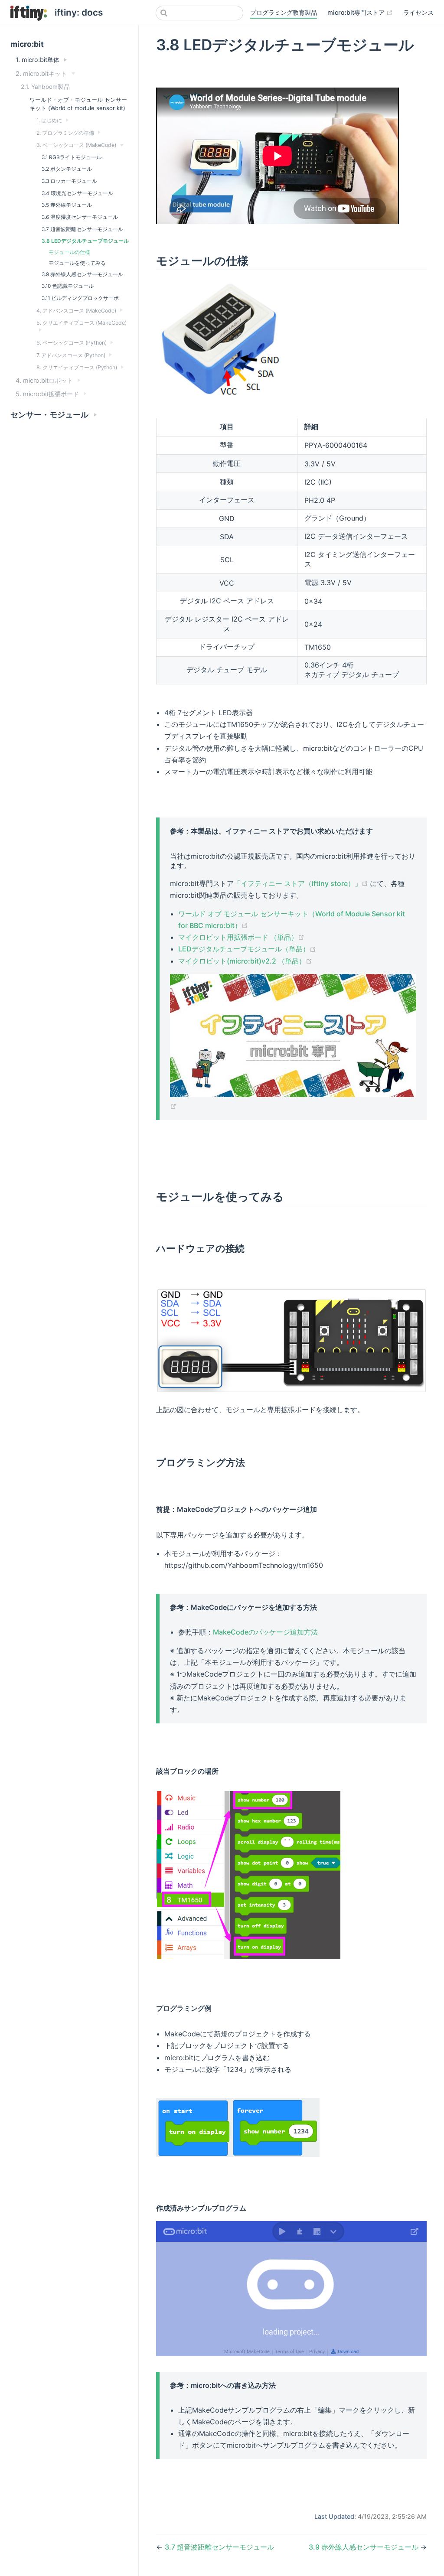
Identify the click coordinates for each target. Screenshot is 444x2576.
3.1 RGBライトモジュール (72, 157)
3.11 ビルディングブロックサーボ (80, 298)
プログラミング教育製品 (284, 12)
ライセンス (418, 12)
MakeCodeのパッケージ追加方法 (265, 1632)
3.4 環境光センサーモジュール (77, 193)
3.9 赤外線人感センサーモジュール (82, 274)
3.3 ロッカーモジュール (69, 181)
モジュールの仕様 (69, 252)
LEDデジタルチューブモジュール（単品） (247, 949)
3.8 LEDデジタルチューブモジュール (85, 241)
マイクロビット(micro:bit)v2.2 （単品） (245, 961)
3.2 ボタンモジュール (67, 169)
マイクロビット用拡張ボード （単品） (241, 937)
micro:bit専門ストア (360, 12)
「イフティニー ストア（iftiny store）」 (302, 883)
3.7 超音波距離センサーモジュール (82, 229)
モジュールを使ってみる (77, 263)
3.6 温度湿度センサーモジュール (80, 217)
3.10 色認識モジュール (68, 286)
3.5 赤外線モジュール (67, 205)
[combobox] (199, 13)
